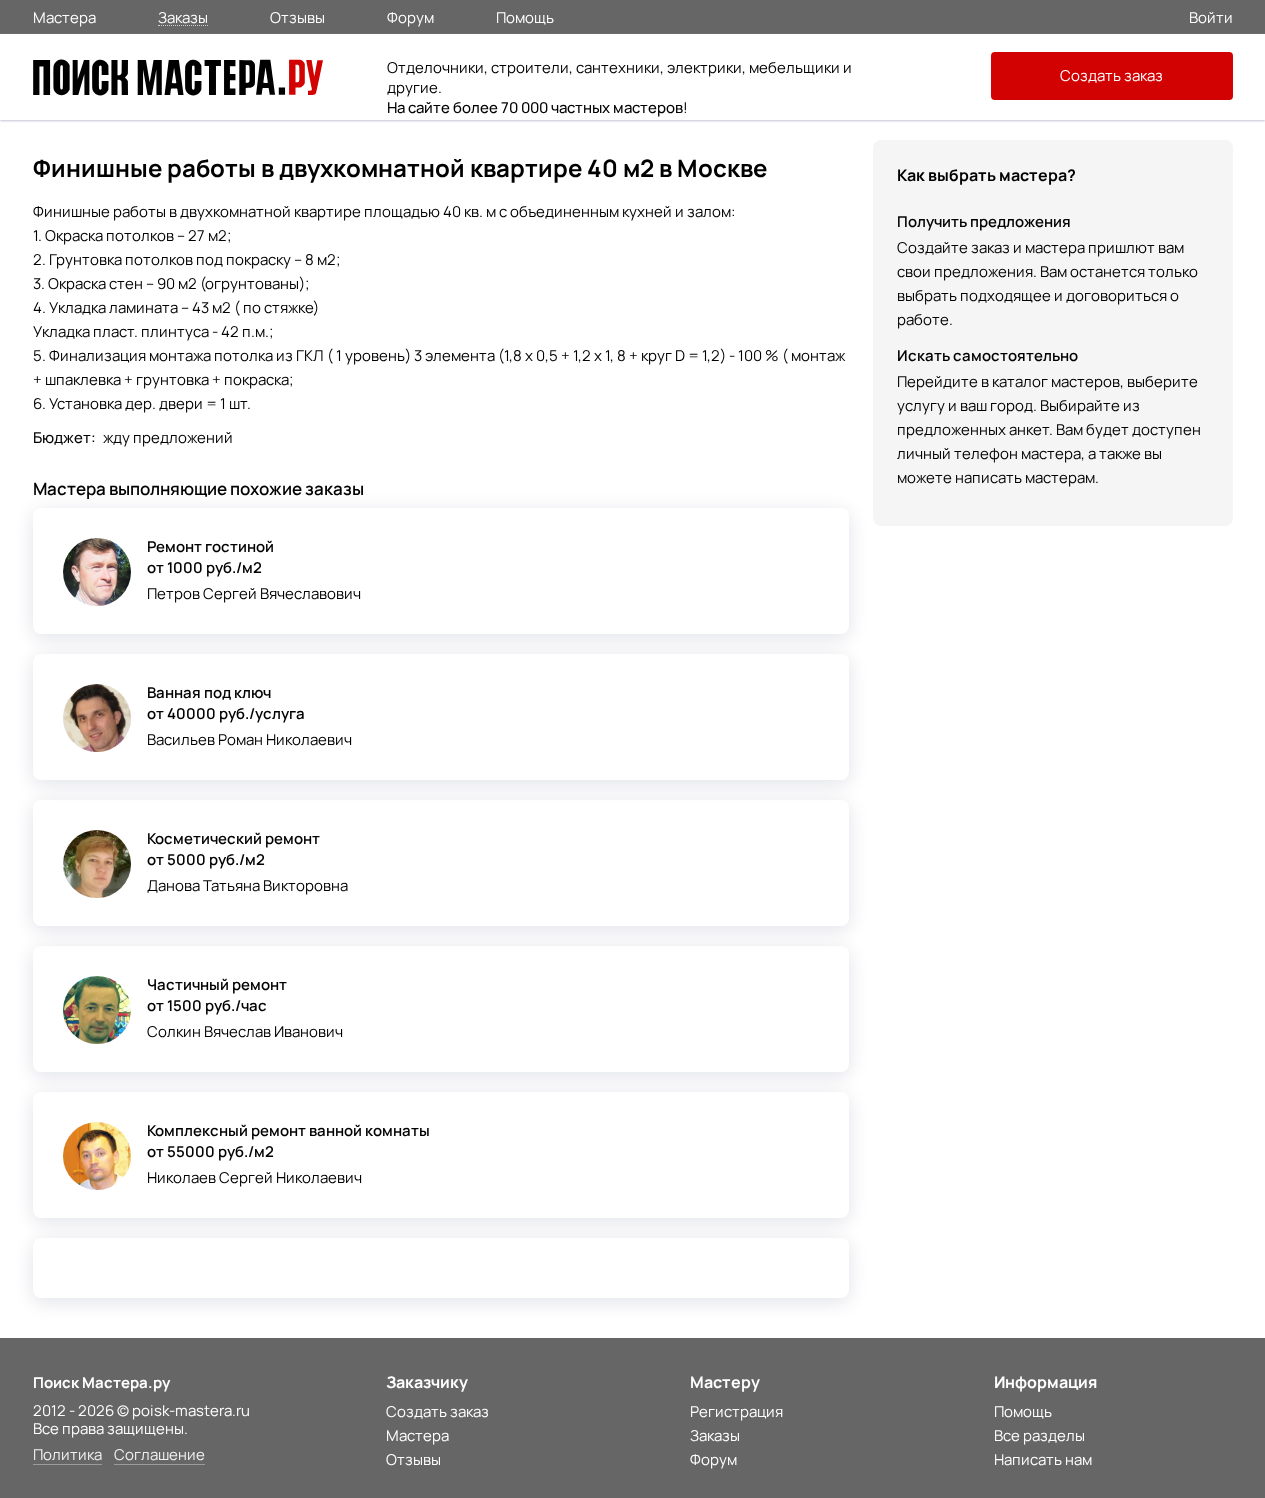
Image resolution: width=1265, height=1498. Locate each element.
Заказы (183, 16)
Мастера (64, 16)
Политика (67, 1455)
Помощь (525, 16)
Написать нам (1043, 1459)
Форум (410, 16)
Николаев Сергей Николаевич (254, 1177)
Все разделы (1039, 1435)
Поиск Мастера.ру (101, 1382)
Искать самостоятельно (987, 355)
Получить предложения (984, 221)
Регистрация (736, 1411)
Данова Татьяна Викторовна (247, 885)
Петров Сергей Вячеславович (254, 593)
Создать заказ (1111, 75)
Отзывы (297, 16)
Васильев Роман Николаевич (249, 739)
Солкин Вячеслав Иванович (245, 1031)
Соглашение (159, 1455)
